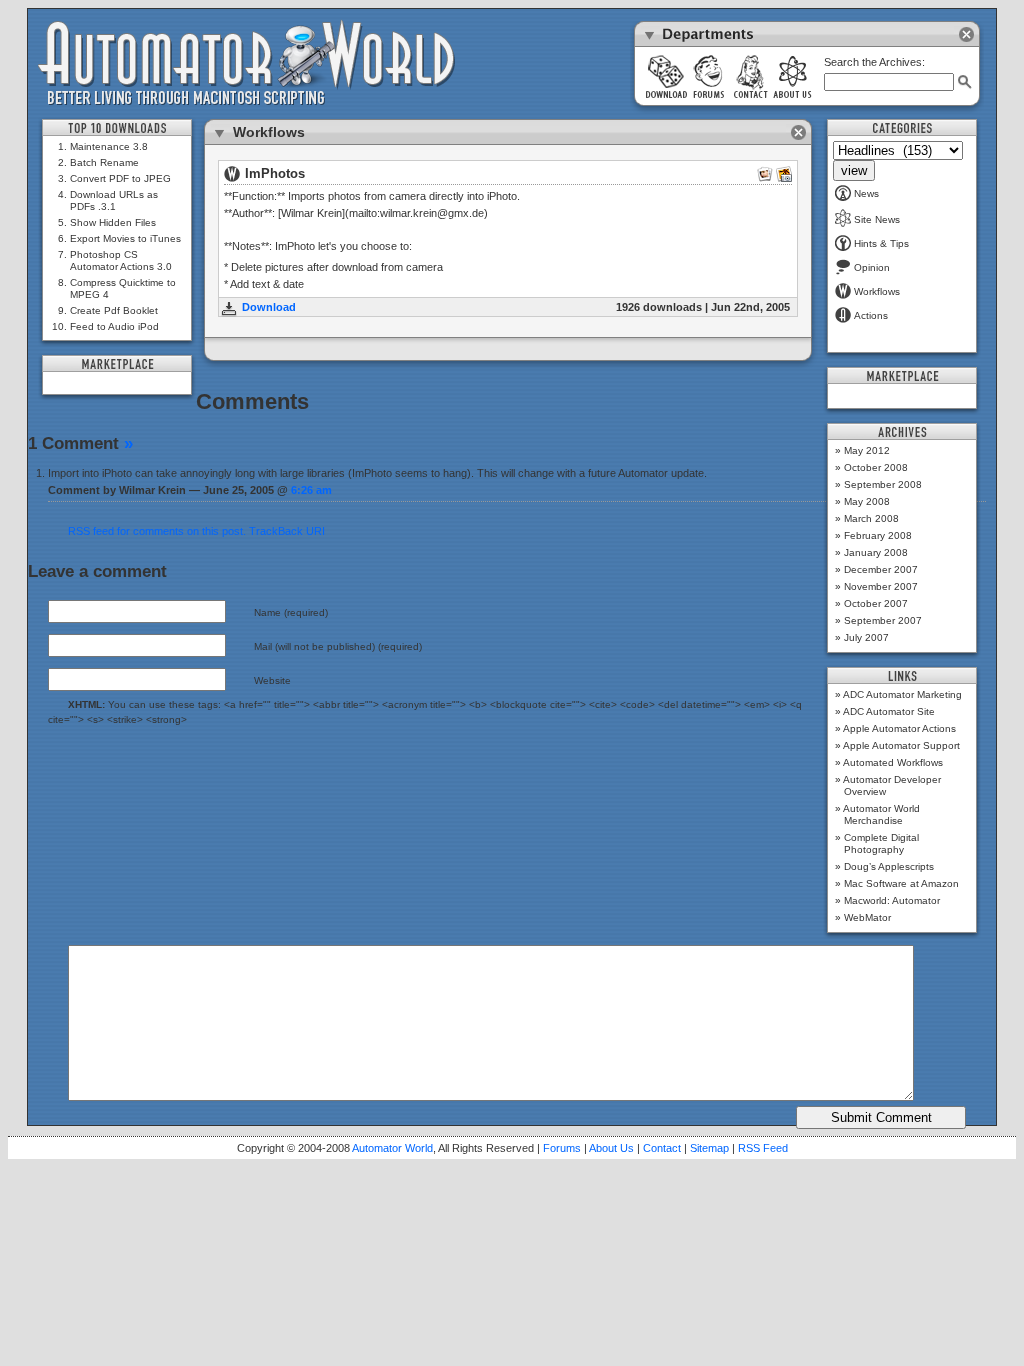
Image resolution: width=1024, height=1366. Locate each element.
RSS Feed (763, 1148)
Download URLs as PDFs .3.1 (114, 200)
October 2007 (876, 603)
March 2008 (871, 518)
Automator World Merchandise (881, 814)
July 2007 (866, 637)
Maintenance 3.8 (109, 146)
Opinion (872, 267)
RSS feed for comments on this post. (157, 531)
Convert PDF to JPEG (120, 178)
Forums (562, 1148)
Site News (877, 219)
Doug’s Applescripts (889, 866)
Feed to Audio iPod (114, 326)
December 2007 (881, 569)
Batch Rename (104, 162)
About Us (611, 1148)
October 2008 (876, 467)
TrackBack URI (287, 531)
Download (269, 307)
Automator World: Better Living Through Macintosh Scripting (246, 64)
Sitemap (709, 1148)
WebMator (867, 917)
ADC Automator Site (889, 711)
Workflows (877, 291)
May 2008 (867, 501)
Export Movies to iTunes (125, 238)
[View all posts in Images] (765, 178)
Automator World (392, 1148)
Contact (662, 1148)
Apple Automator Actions (899, 728)
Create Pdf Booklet (114, 310)
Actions (871, 315)
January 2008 (876, 552)
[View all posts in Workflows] (232, 178)
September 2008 (883, 484)
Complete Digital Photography (881, 843)
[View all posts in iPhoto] (784, 178)
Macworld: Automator (892, 900)
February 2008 (878, 535)
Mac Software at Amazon (901, 883)
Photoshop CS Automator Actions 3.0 (121, 260)
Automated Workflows (893, 762)
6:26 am (311, 490)
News (866, 193)
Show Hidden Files (113, 222)
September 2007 (883, 620)
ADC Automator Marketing (902, 694)
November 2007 (881, 586)
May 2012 (867, 450)
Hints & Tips (881, 243)
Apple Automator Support (901, 745)
